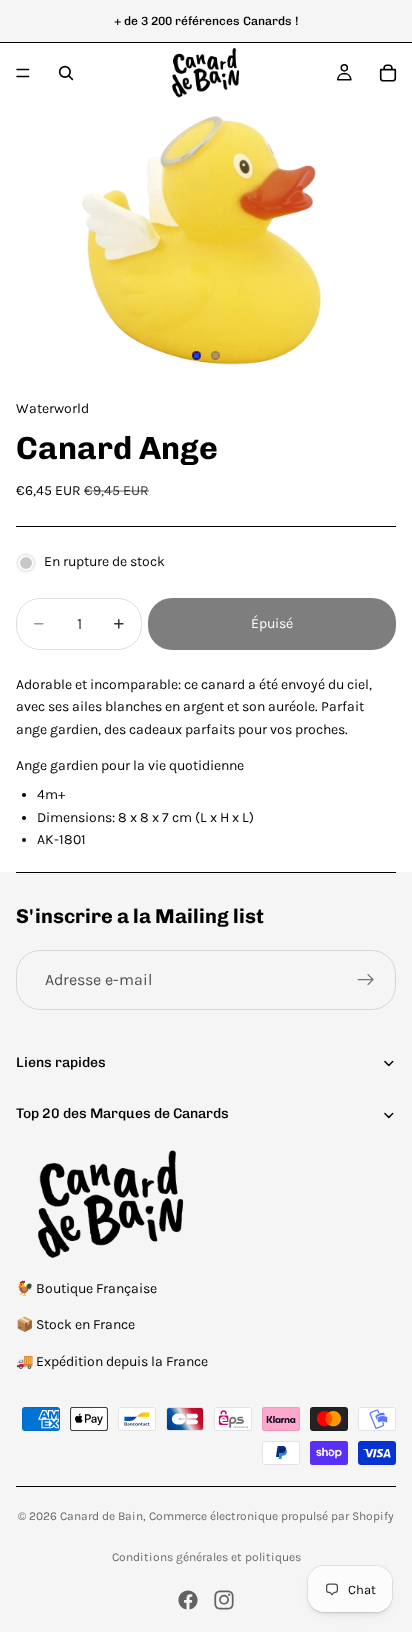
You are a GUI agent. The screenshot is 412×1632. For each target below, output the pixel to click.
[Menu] (23, 73)
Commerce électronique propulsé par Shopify (271, 1516)
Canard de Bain (101, 1516)
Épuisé (272, 623)
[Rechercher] (66, 73)
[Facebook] (188, 1600)
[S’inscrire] (366, 980)
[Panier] (388, 73)
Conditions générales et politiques (206, 1557)
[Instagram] (224, 1600)
